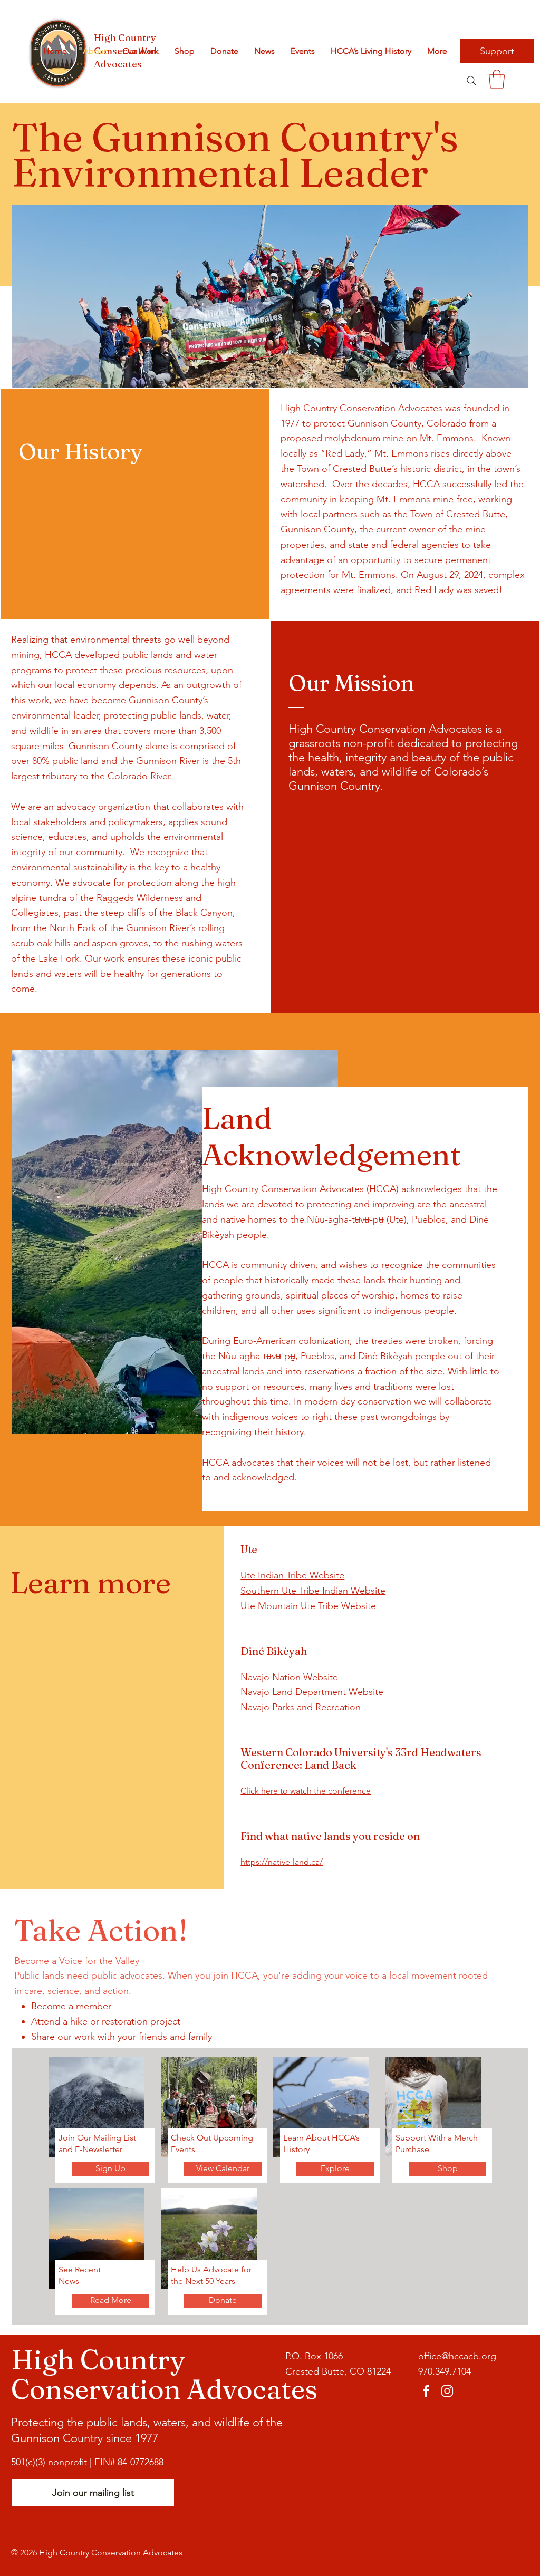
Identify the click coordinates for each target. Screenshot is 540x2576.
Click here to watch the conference (306, 1791)
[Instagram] (447, 2391)
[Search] (471, 80)
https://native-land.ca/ (282, 1862)
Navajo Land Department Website (312, 1692)
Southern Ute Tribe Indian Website (313, 1591)
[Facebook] (426, 2391)
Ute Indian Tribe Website (292, 1575)
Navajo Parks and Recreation (301, 1707)
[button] (497, 79)
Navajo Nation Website (289, 1677)
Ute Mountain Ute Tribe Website (308, 1606)
